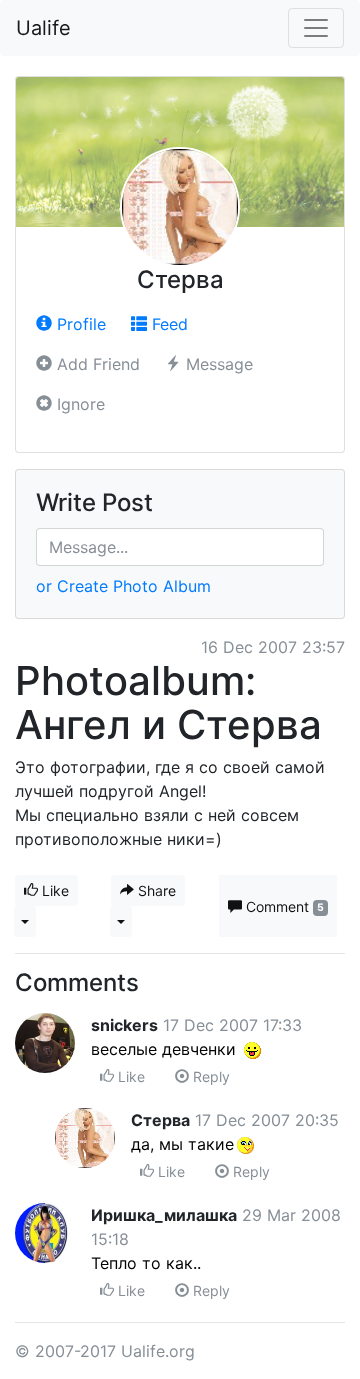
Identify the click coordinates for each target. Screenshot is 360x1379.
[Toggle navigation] (316, 28)
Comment (283, 906)
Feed (167, 324)
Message (217, 364)
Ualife (43, 28)
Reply (209, 1076)
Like (53, 890)
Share (155, 890)
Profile (79, 324)
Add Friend (96, 364)
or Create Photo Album (123, 586)
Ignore (78, 404)
